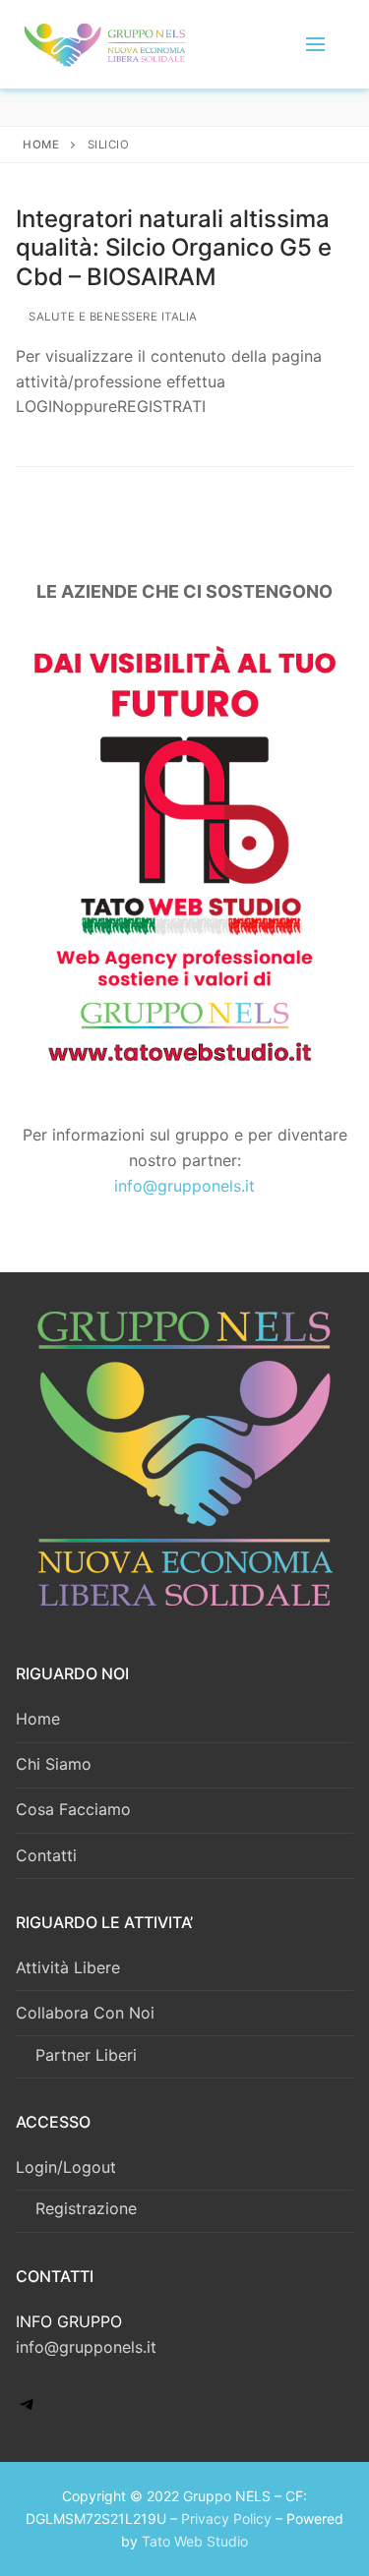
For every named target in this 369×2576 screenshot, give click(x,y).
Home (41, 145)
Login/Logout (66, 2167)
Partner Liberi (86, 2055)
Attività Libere (68, 1967)
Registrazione (86, 2208)
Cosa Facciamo (73, 1809)
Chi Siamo (54, 1764)
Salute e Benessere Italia (112, 317)
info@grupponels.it (184, 1186)
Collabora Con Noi (85, 2013)
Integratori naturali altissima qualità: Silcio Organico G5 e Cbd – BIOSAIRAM (174, 247)
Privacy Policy (226, 2518)
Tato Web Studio (195, 2541)
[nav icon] (315, 44)
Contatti (46, 1855)
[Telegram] (28, 2410)
